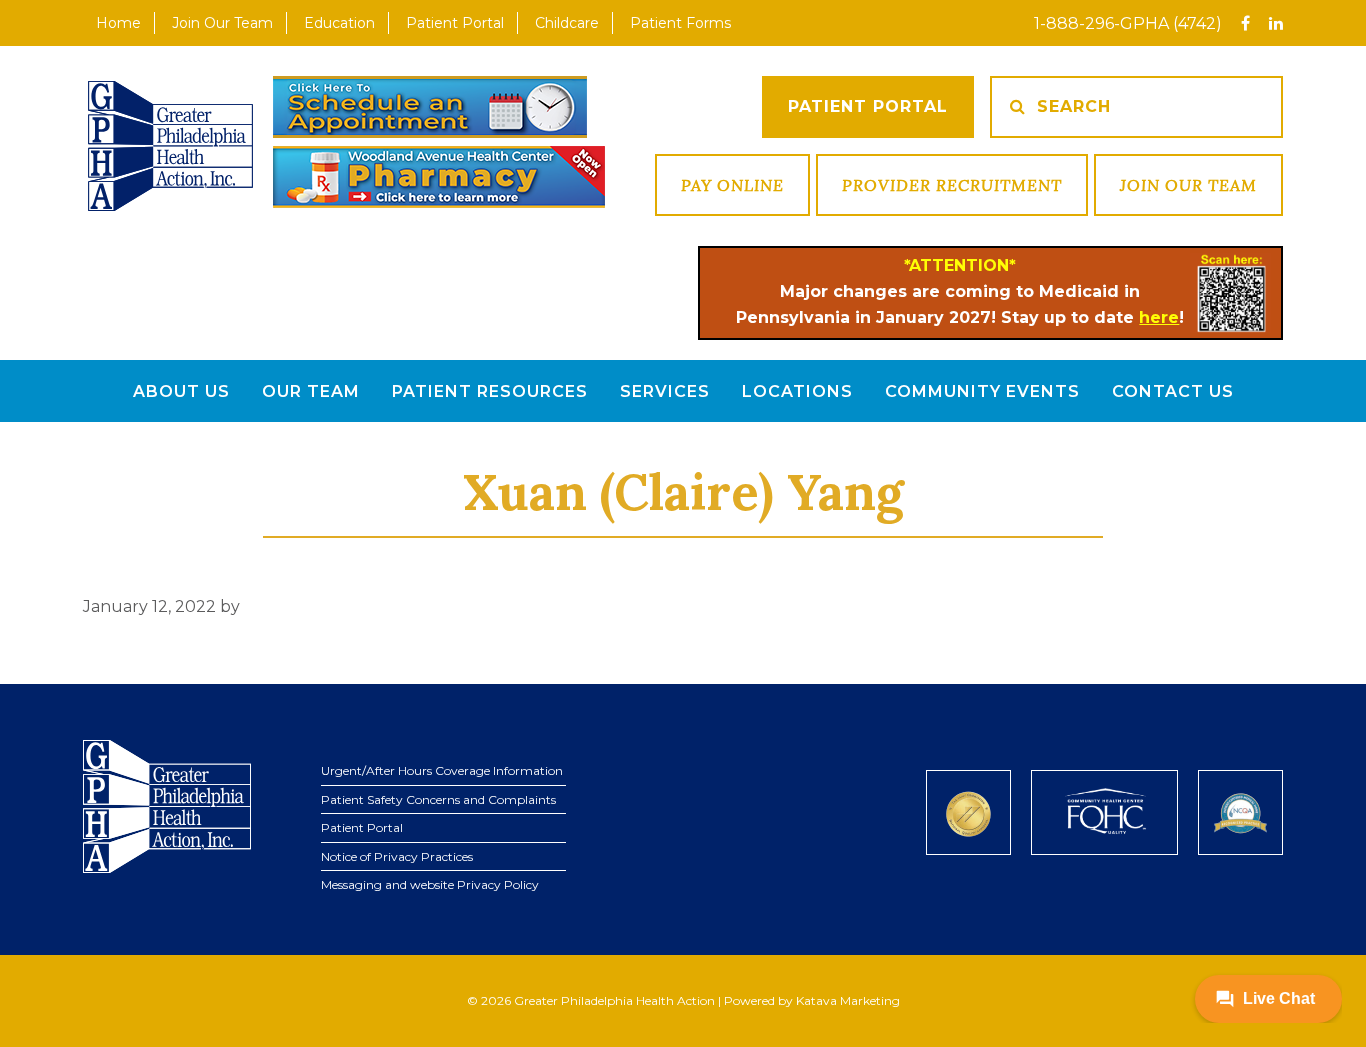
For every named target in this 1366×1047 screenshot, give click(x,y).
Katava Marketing (848, 1000)
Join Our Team (1188, 185)
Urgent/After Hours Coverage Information (442, 770)
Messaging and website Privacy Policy (430, 884)
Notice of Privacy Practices (397, 856)
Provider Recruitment (952, 185)
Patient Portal (868, 106)
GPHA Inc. (170, 146)
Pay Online (732, 185)
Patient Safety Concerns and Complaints (438, 799)
